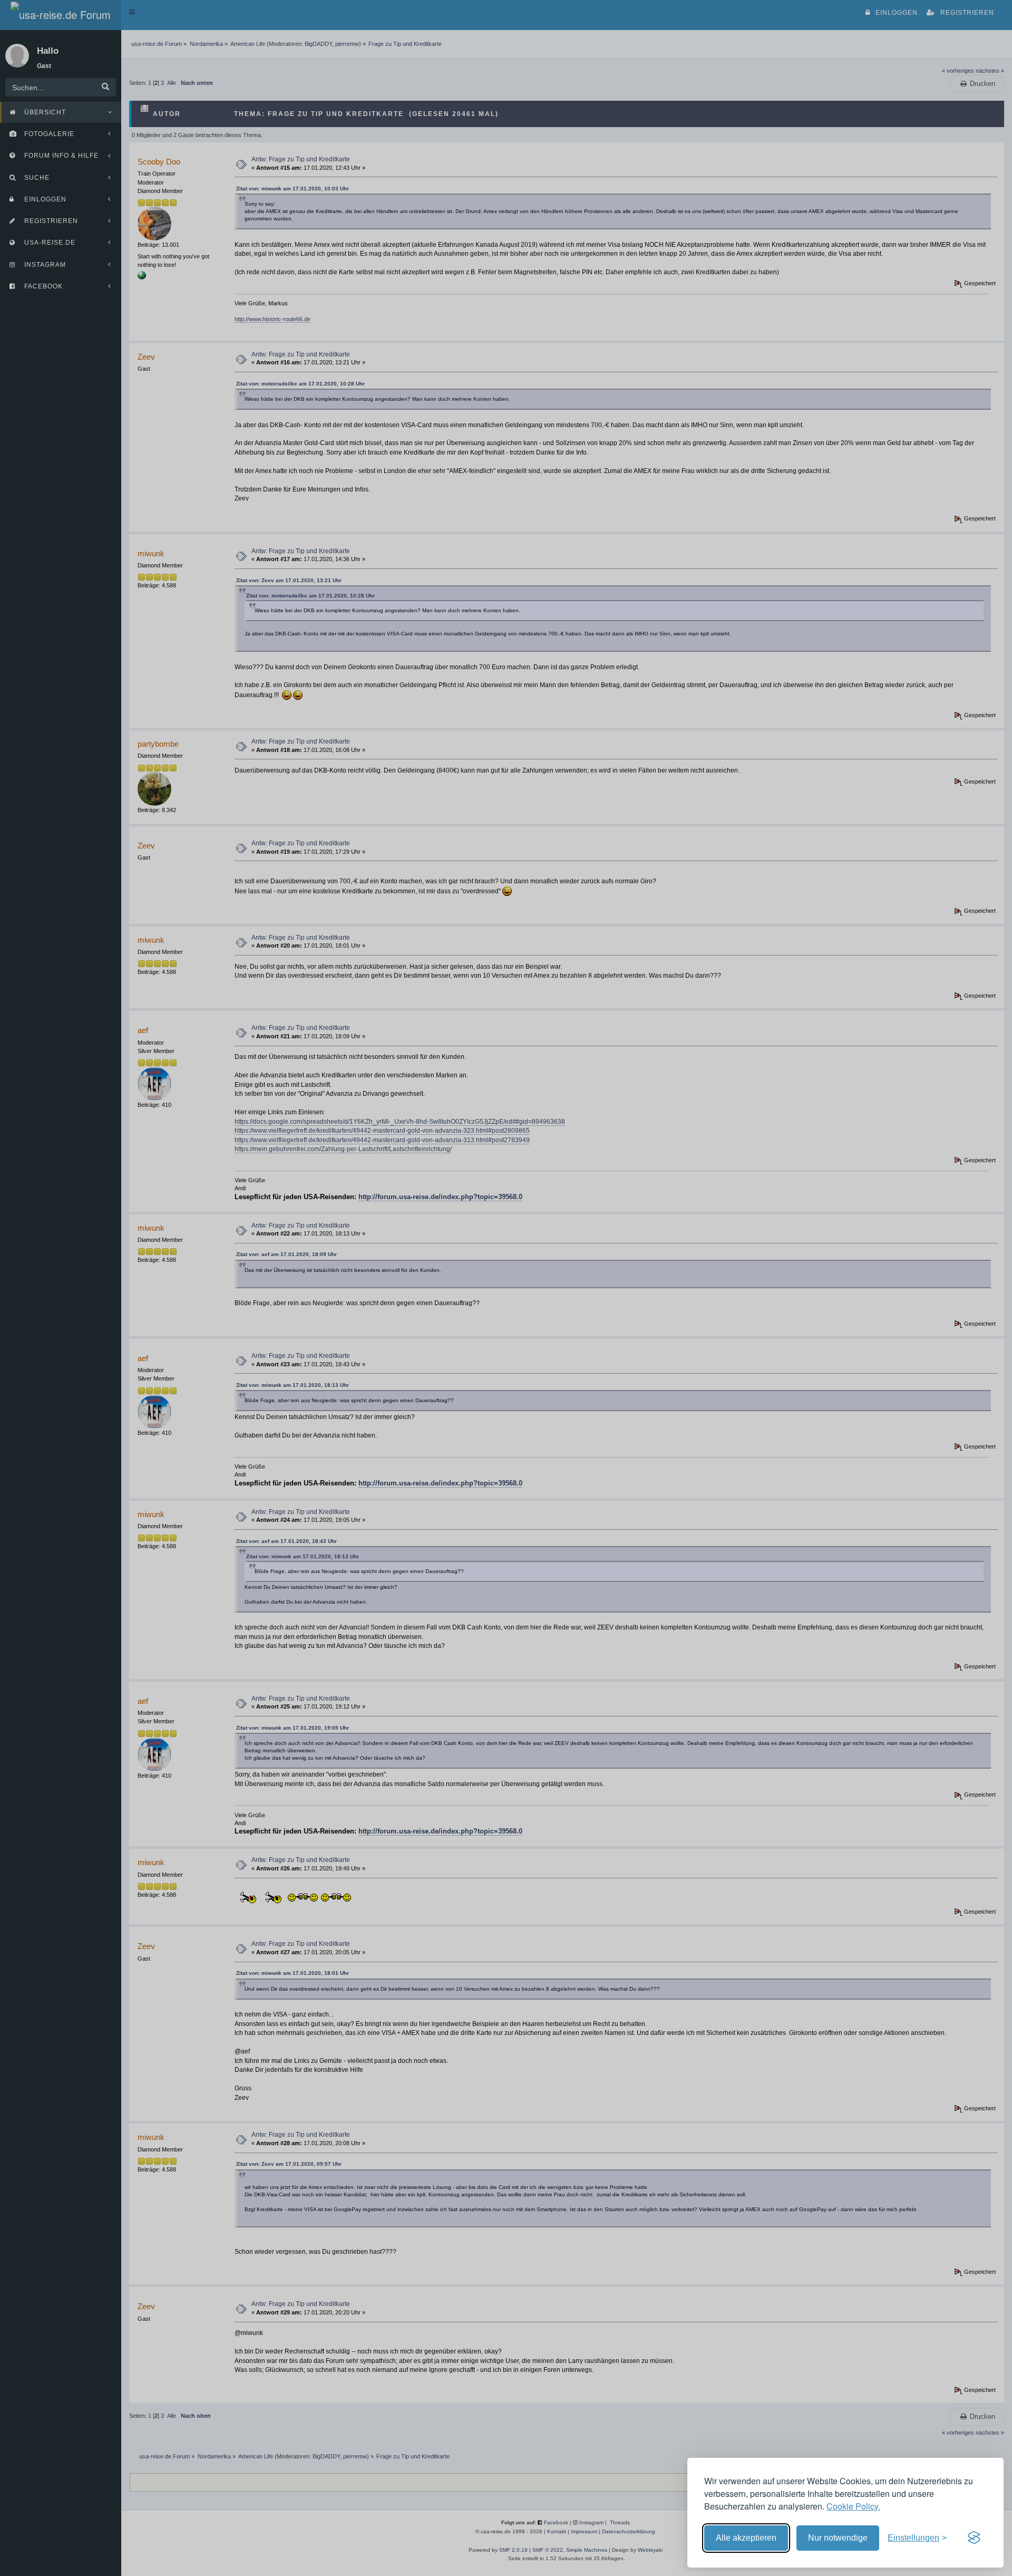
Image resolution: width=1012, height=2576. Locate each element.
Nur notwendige (838, 2538)
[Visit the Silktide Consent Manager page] (974, 2538)
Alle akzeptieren (746, 2538)
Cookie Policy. (853, 2506)
